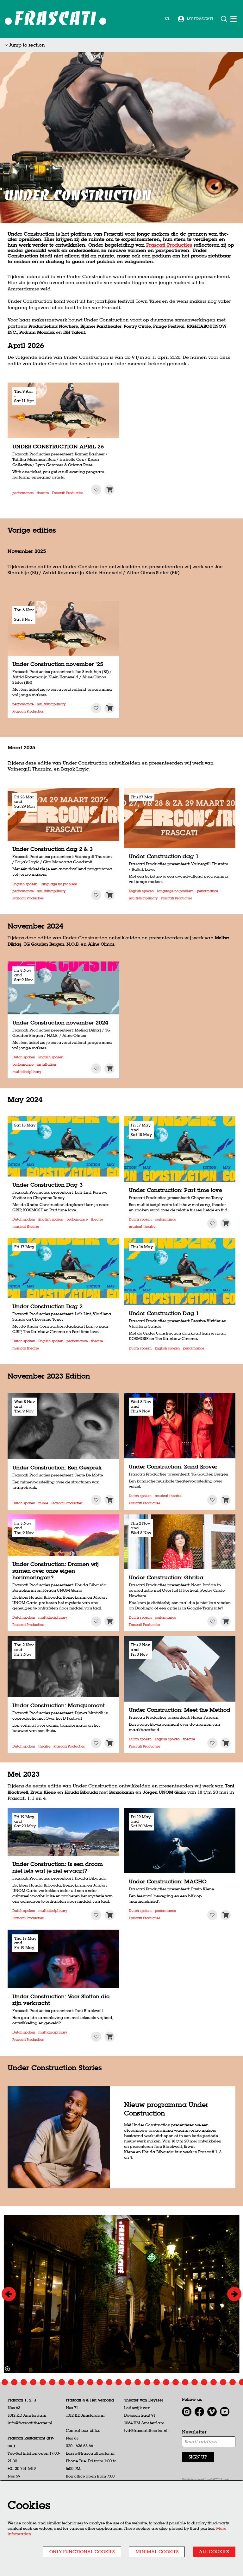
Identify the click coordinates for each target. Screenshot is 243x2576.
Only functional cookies (82, 2552)
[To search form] (224, 19)
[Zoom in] (7, 2369)
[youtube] (225, 2412)
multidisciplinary (51, 704)
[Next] (234, 2294)
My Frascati (200, 19)
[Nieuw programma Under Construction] (59, 2137)
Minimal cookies (157, 2552)
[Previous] (9, 2294)
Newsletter (194, 2432)
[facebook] (199, 2412)
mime (43, 1503)
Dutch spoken (24, 1057)
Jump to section (26, 45)
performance (23, 493)
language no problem (59, 884)
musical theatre (26, 1227)
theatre (43, 493)
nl (167, 19)
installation (46, 1065)
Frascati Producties (169, 245)
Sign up (198, 2457)
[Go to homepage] (56, 19)
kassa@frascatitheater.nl (90, 2453)
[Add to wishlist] (96, 490)
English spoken (25, 884)
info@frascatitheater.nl (30, 2423)
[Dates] (109, 490)
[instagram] (187, 2412)
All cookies (214, 2552)
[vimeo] (212, 2412)
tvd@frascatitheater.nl (146, 2430)
